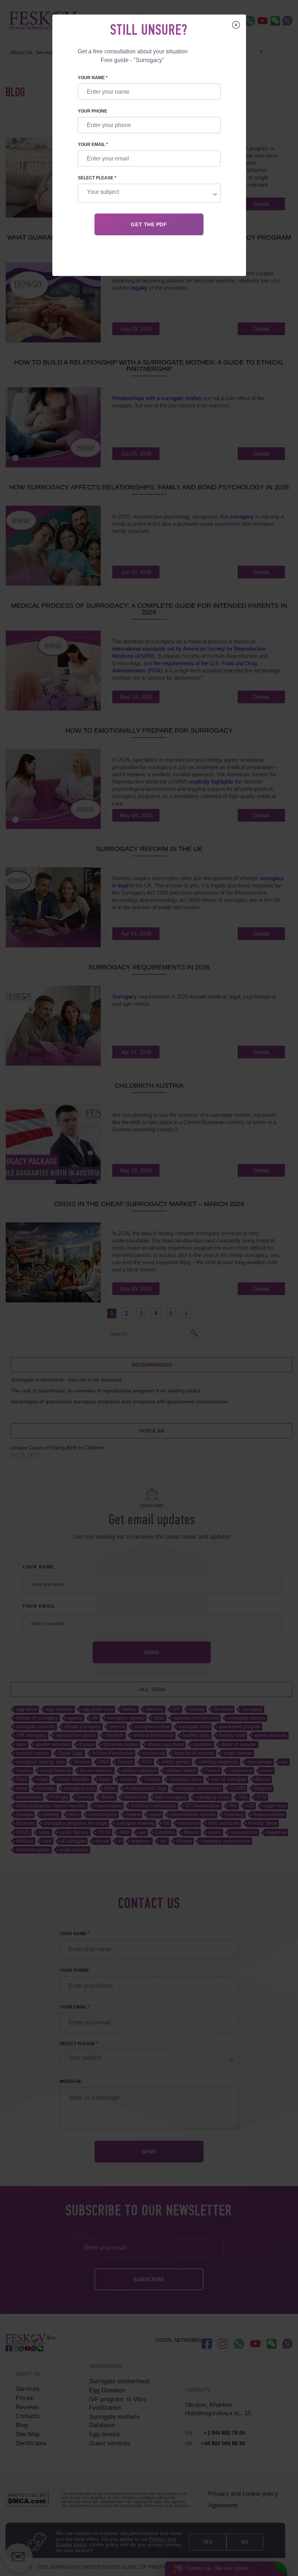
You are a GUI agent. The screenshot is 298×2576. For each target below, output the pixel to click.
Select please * (97, 178)
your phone (92, 111)
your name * (93, 78)
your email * (93, 145)
